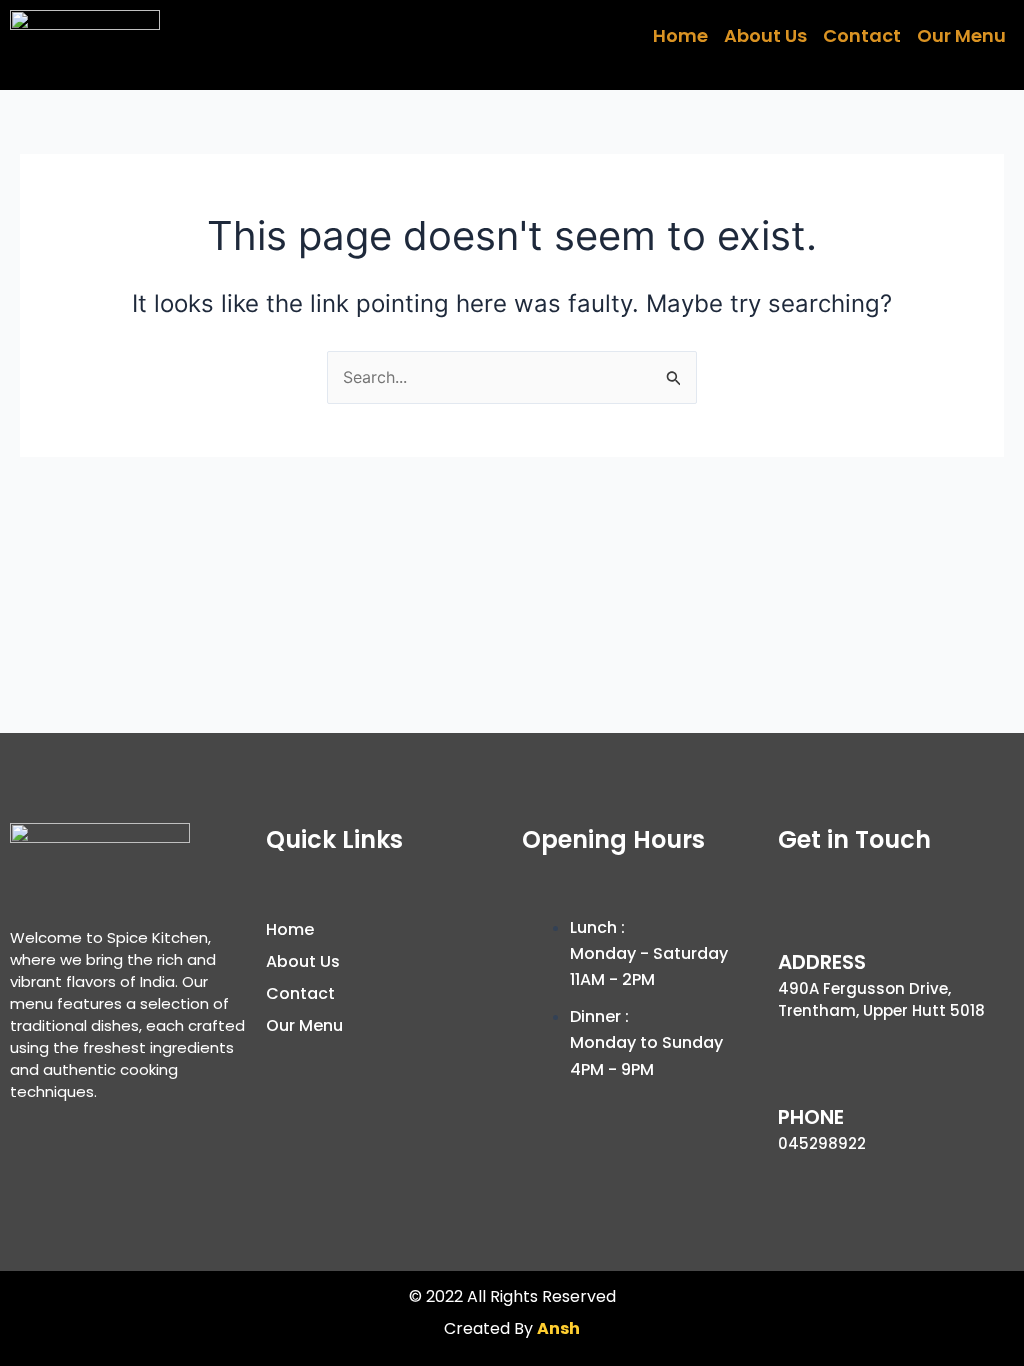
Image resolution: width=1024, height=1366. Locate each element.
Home (680, 35)
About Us (765, 35)
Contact (862, 35)
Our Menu (961, 35)
